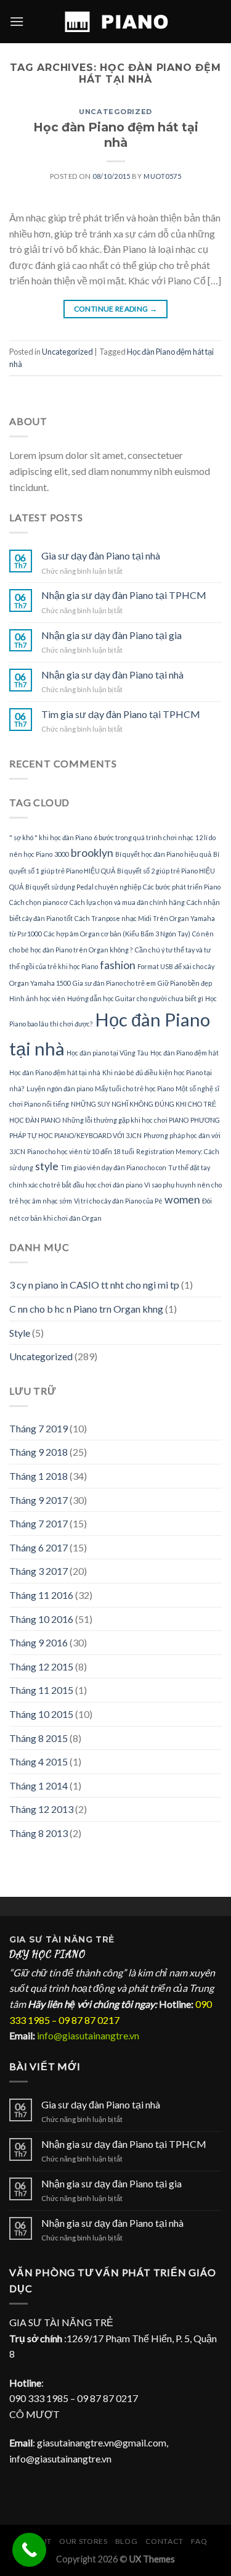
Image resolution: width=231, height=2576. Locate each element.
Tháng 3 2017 (38, 1571)
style (47, 1166)
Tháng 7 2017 (38, 1523)
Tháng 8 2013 (38, 1833)
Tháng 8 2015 (38, 1738)
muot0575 (162, 176)
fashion (118, 965)
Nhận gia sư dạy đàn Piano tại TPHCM (124, 595)
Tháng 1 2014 (38, 1785)
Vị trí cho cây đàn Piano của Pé (118, 1201)
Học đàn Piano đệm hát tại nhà (116, 135)
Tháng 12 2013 (41, 1809)
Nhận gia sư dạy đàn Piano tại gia (111, 635)
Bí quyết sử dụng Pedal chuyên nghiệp (83, 887)
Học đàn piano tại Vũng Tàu (107, 1053)
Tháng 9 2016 (38, 1642)
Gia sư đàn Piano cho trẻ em (114, 983)
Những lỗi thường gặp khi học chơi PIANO (125, 1120)
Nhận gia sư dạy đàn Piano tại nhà (112, 675)
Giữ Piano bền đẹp (185, 983)
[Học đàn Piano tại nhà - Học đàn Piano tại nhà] (116, 22)
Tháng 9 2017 (38, 1500)
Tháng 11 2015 (41, 1690)
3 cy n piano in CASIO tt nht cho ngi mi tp (94, 1285)
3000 (62, 854)
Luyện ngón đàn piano (60, 1088)
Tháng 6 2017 (38, 1547)
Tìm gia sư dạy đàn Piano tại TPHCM (121, 714)
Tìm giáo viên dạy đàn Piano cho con (113, 1167)
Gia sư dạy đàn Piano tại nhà (101, 555)
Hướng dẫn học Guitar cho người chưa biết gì (135, 998)
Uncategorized (115, 112)
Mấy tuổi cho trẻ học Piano (134, 1088)
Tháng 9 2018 (38, 1452)
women (182, 1199)
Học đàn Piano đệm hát (184, 1053)
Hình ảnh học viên (37, 998)
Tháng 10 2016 (41, 1619)
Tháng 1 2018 (38, 1476)
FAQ (199, 2541)
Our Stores (83, 2541)
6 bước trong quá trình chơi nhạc (144, 837)
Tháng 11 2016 (41, 1595)
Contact (164, 2541)
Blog (126, 2541)
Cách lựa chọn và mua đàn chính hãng (127, 902)
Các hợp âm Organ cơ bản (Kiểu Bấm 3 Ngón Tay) (117, 934)
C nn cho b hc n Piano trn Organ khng (86, 1309)
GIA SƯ (27, 1939)
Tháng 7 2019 (38, 1428)
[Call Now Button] (29, 2550)
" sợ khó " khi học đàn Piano (51, 837)
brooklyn (92, 853)
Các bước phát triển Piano (182, 887)
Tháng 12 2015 (41, 1666)
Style (20, 1333)
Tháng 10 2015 (41, 1714)
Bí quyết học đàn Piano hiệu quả (163, 854)
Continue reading (116, 309)
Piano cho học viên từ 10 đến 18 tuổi (81, 1151)
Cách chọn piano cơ (38, 902)
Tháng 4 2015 (38, 1761)
